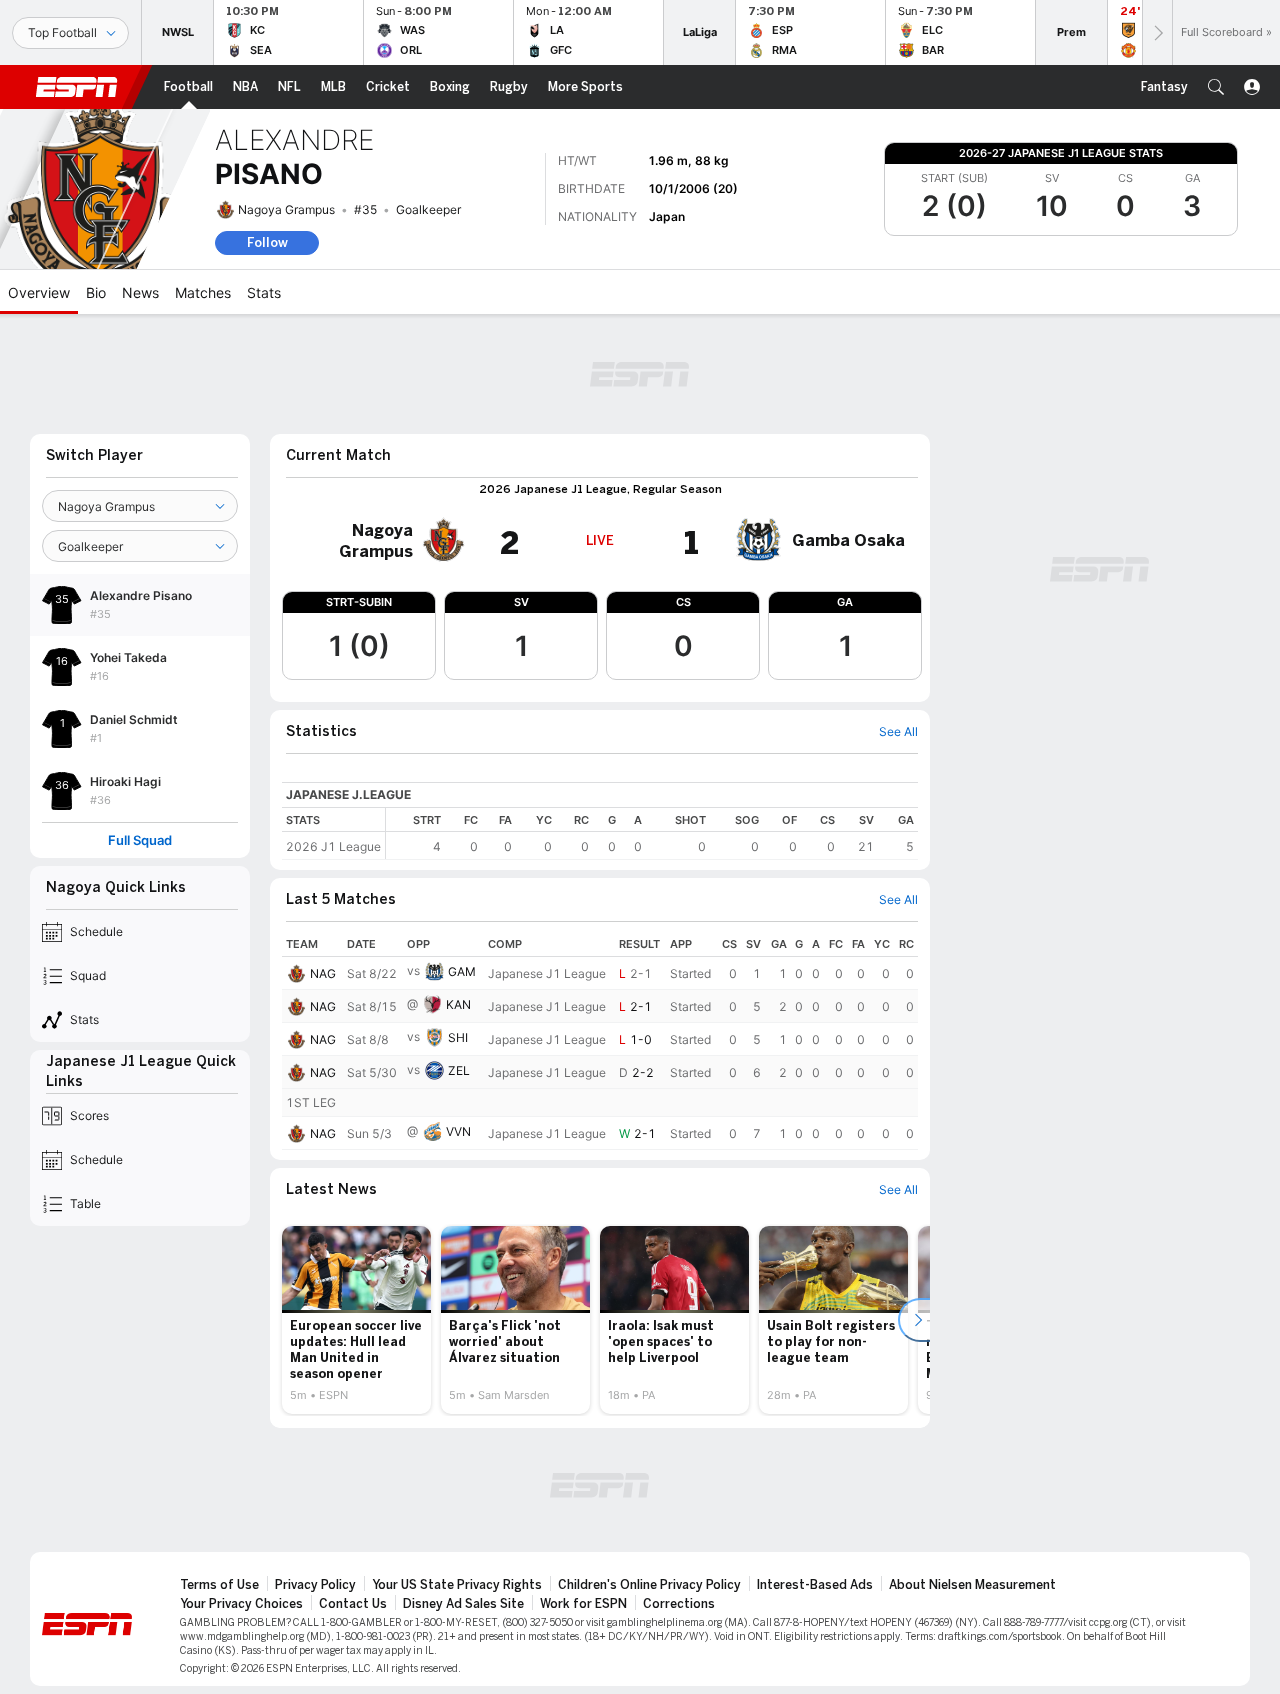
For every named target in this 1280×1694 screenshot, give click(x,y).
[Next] (1157, 32)
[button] (1216, 87)
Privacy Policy (315, 1585)
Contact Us (353, 1604)
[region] (652, 833)
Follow (267, 242)
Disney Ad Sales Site (463, 1604)
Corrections (679, 1604)
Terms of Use (219, 1585)
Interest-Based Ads (815, 1585)
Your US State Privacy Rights (457, 1585)
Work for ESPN (583, 1604)
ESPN (77, 87)
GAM (462, 971)
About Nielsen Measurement (972, 1585)
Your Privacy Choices (241, 1604)
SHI (458, 1037)
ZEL (459, 1070)
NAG (323, 973)
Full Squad (140, 840)
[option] (356, 1320)
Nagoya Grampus (286, 209)
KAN (458, 1004)
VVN (458, 1131)
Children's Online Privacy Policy (649, 1585)
